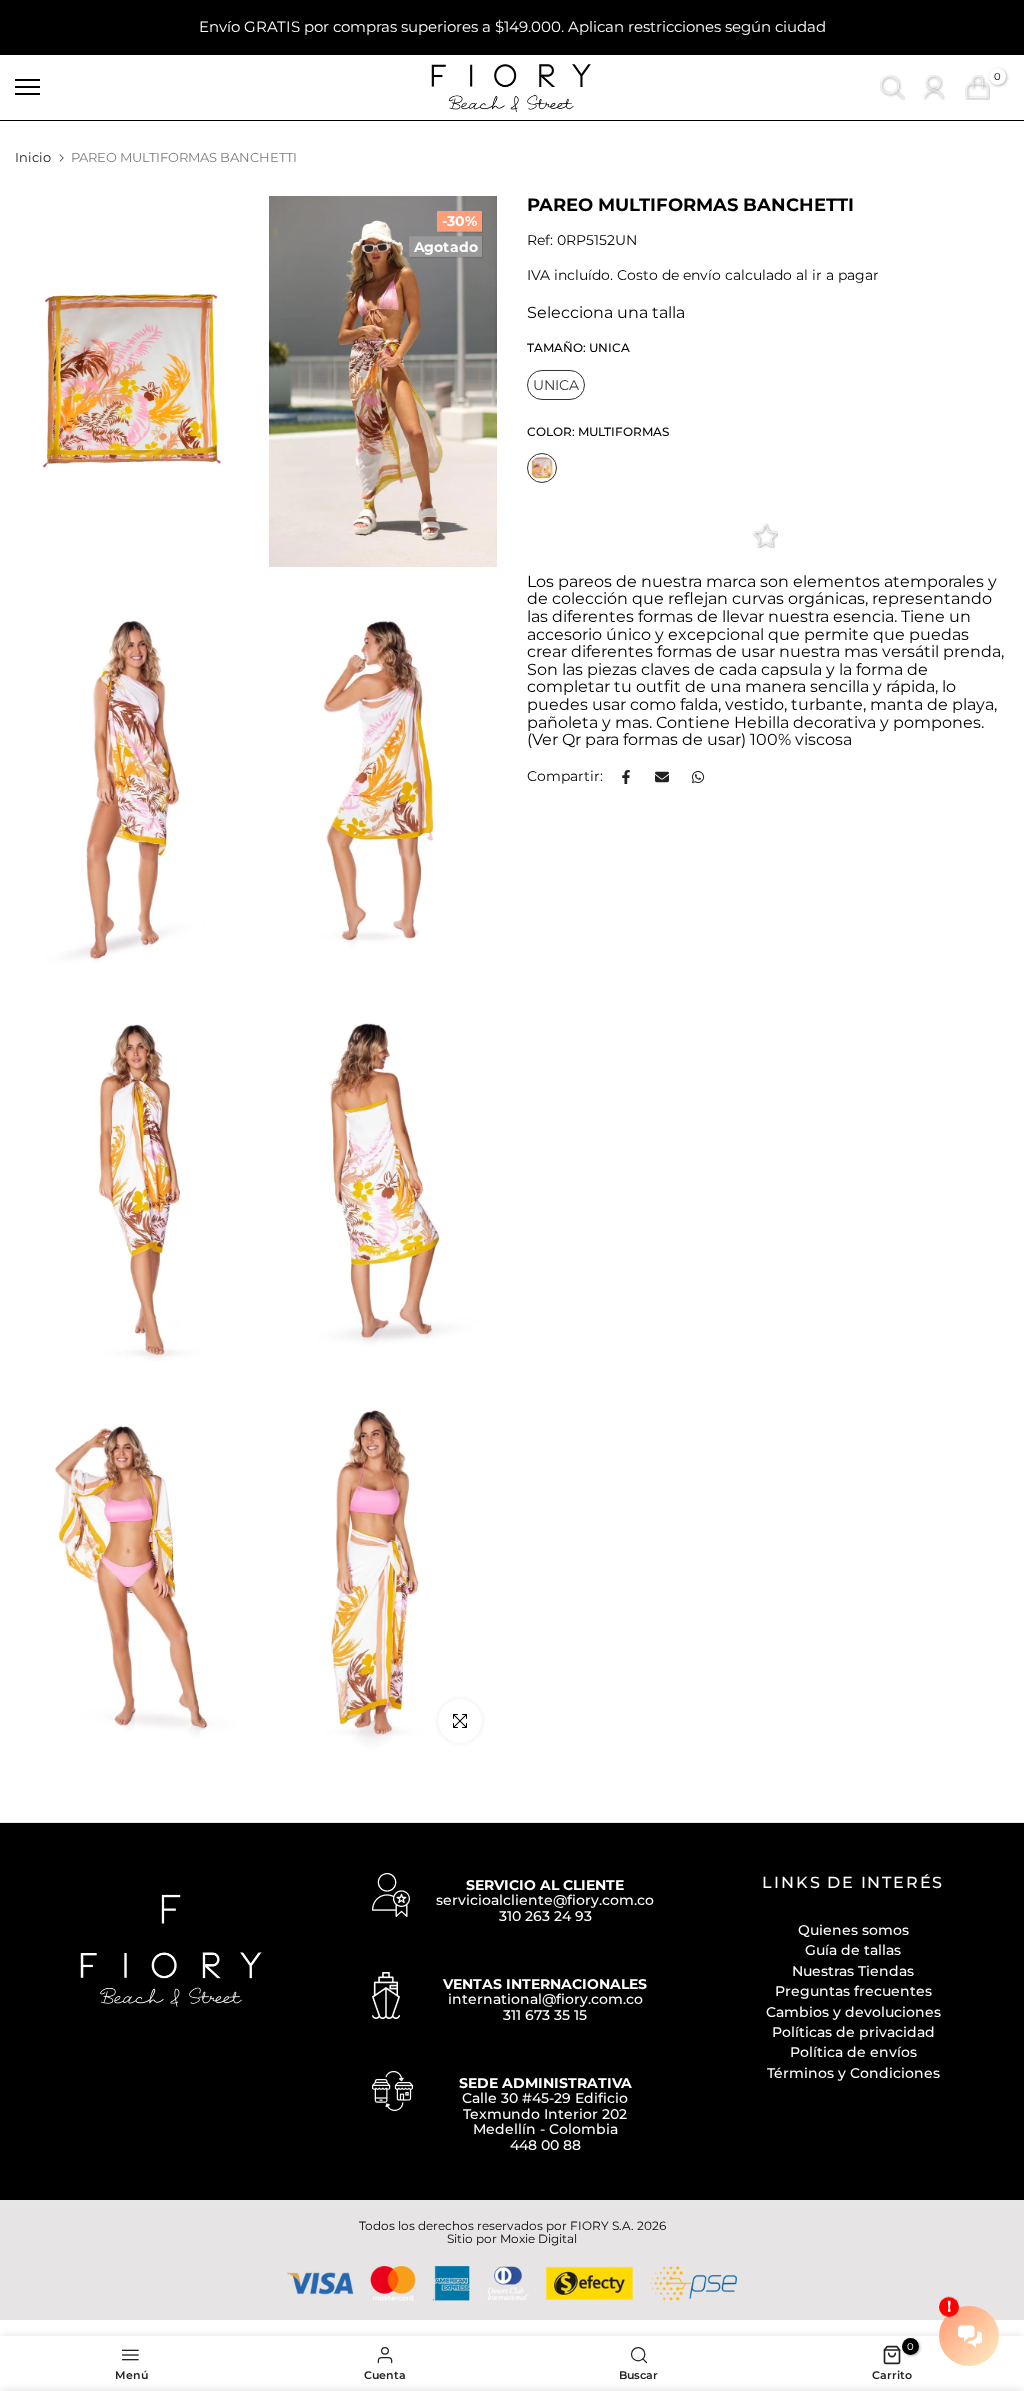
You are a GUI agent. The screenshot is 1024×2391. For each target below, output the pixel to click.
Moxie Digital (538, 2238)
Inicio (33, 157)
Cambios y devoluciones (853, 2012)
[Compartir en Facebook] (626, 777)
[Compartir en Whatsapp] (698, 777)
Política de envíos (853, 2052)
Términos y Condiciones (853, 2073)
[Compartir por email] (662, 777)
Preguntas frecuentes (853, 1991)
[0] (977, 87)
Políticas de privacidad (853, 2032)
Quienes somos (853, 1930)
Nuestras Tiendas (853, 1971)
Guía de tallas (853, 1950)
